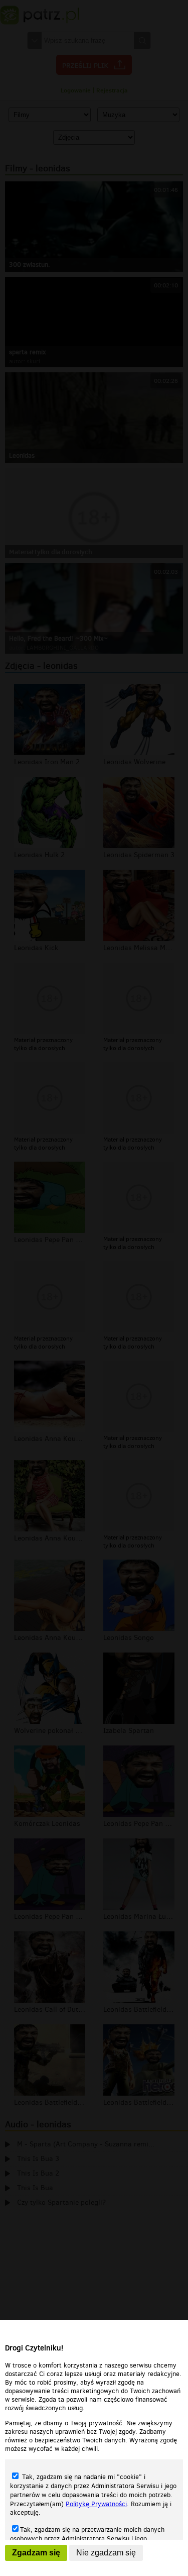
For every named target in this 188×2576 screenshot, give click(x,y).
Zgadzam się (36, 2553)
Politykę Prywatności (96, 2504)
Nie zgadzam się (106, 2553)
